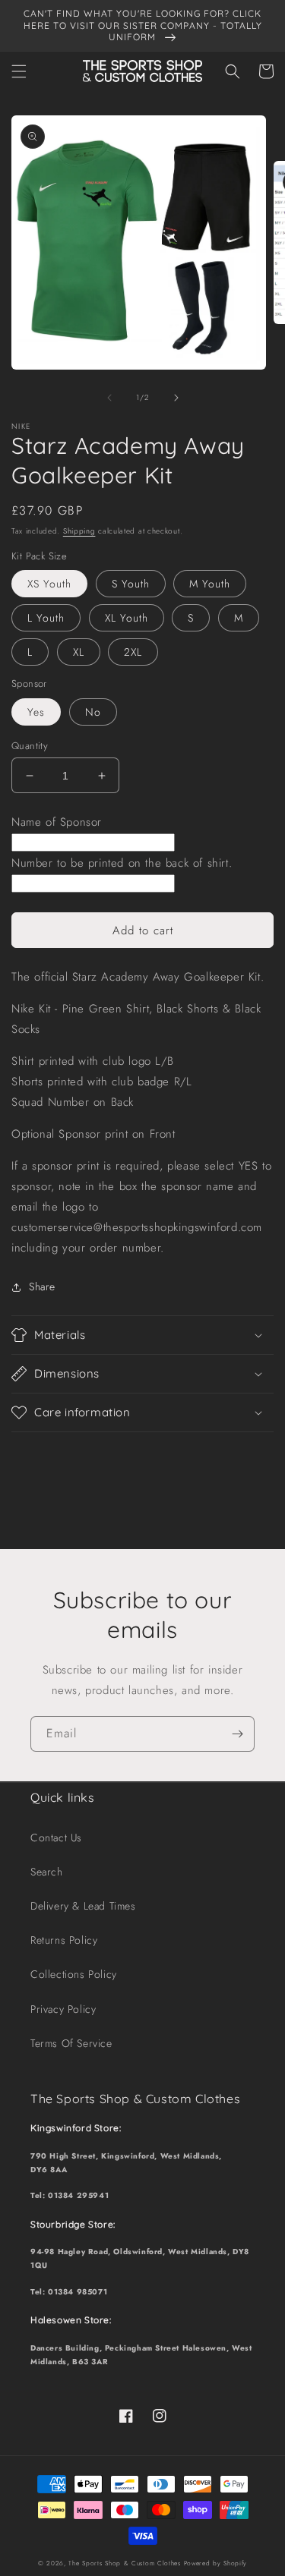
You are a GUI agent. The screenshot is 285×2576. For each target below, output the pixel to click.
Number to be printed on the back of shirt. (122, 863)
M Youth (210, 584)
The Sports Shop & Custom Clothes (124, 2563)
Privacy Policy (63, 2009)
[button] (19, 71)
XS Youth (49, 584)
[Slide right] (176, 398)
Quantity (30, 746)
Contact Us (56, 1838)
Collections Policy (74, 1974)
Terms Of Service (71, 2043)
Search (47, 1872)
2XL (133, 652)
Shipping (79, 531)
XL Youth (127, 618)
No (93, 712)
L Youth (46, 618)
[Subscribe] (237, 1734)
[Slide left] (109, 398)
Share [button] (42, 1286)
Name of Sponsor (57, 822)
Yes (36, 712)
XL (79, 652)
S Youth (131, 584)
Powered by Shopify (216, 2563)
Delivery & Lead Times (83, 1906)
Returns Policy (64, 1940)
